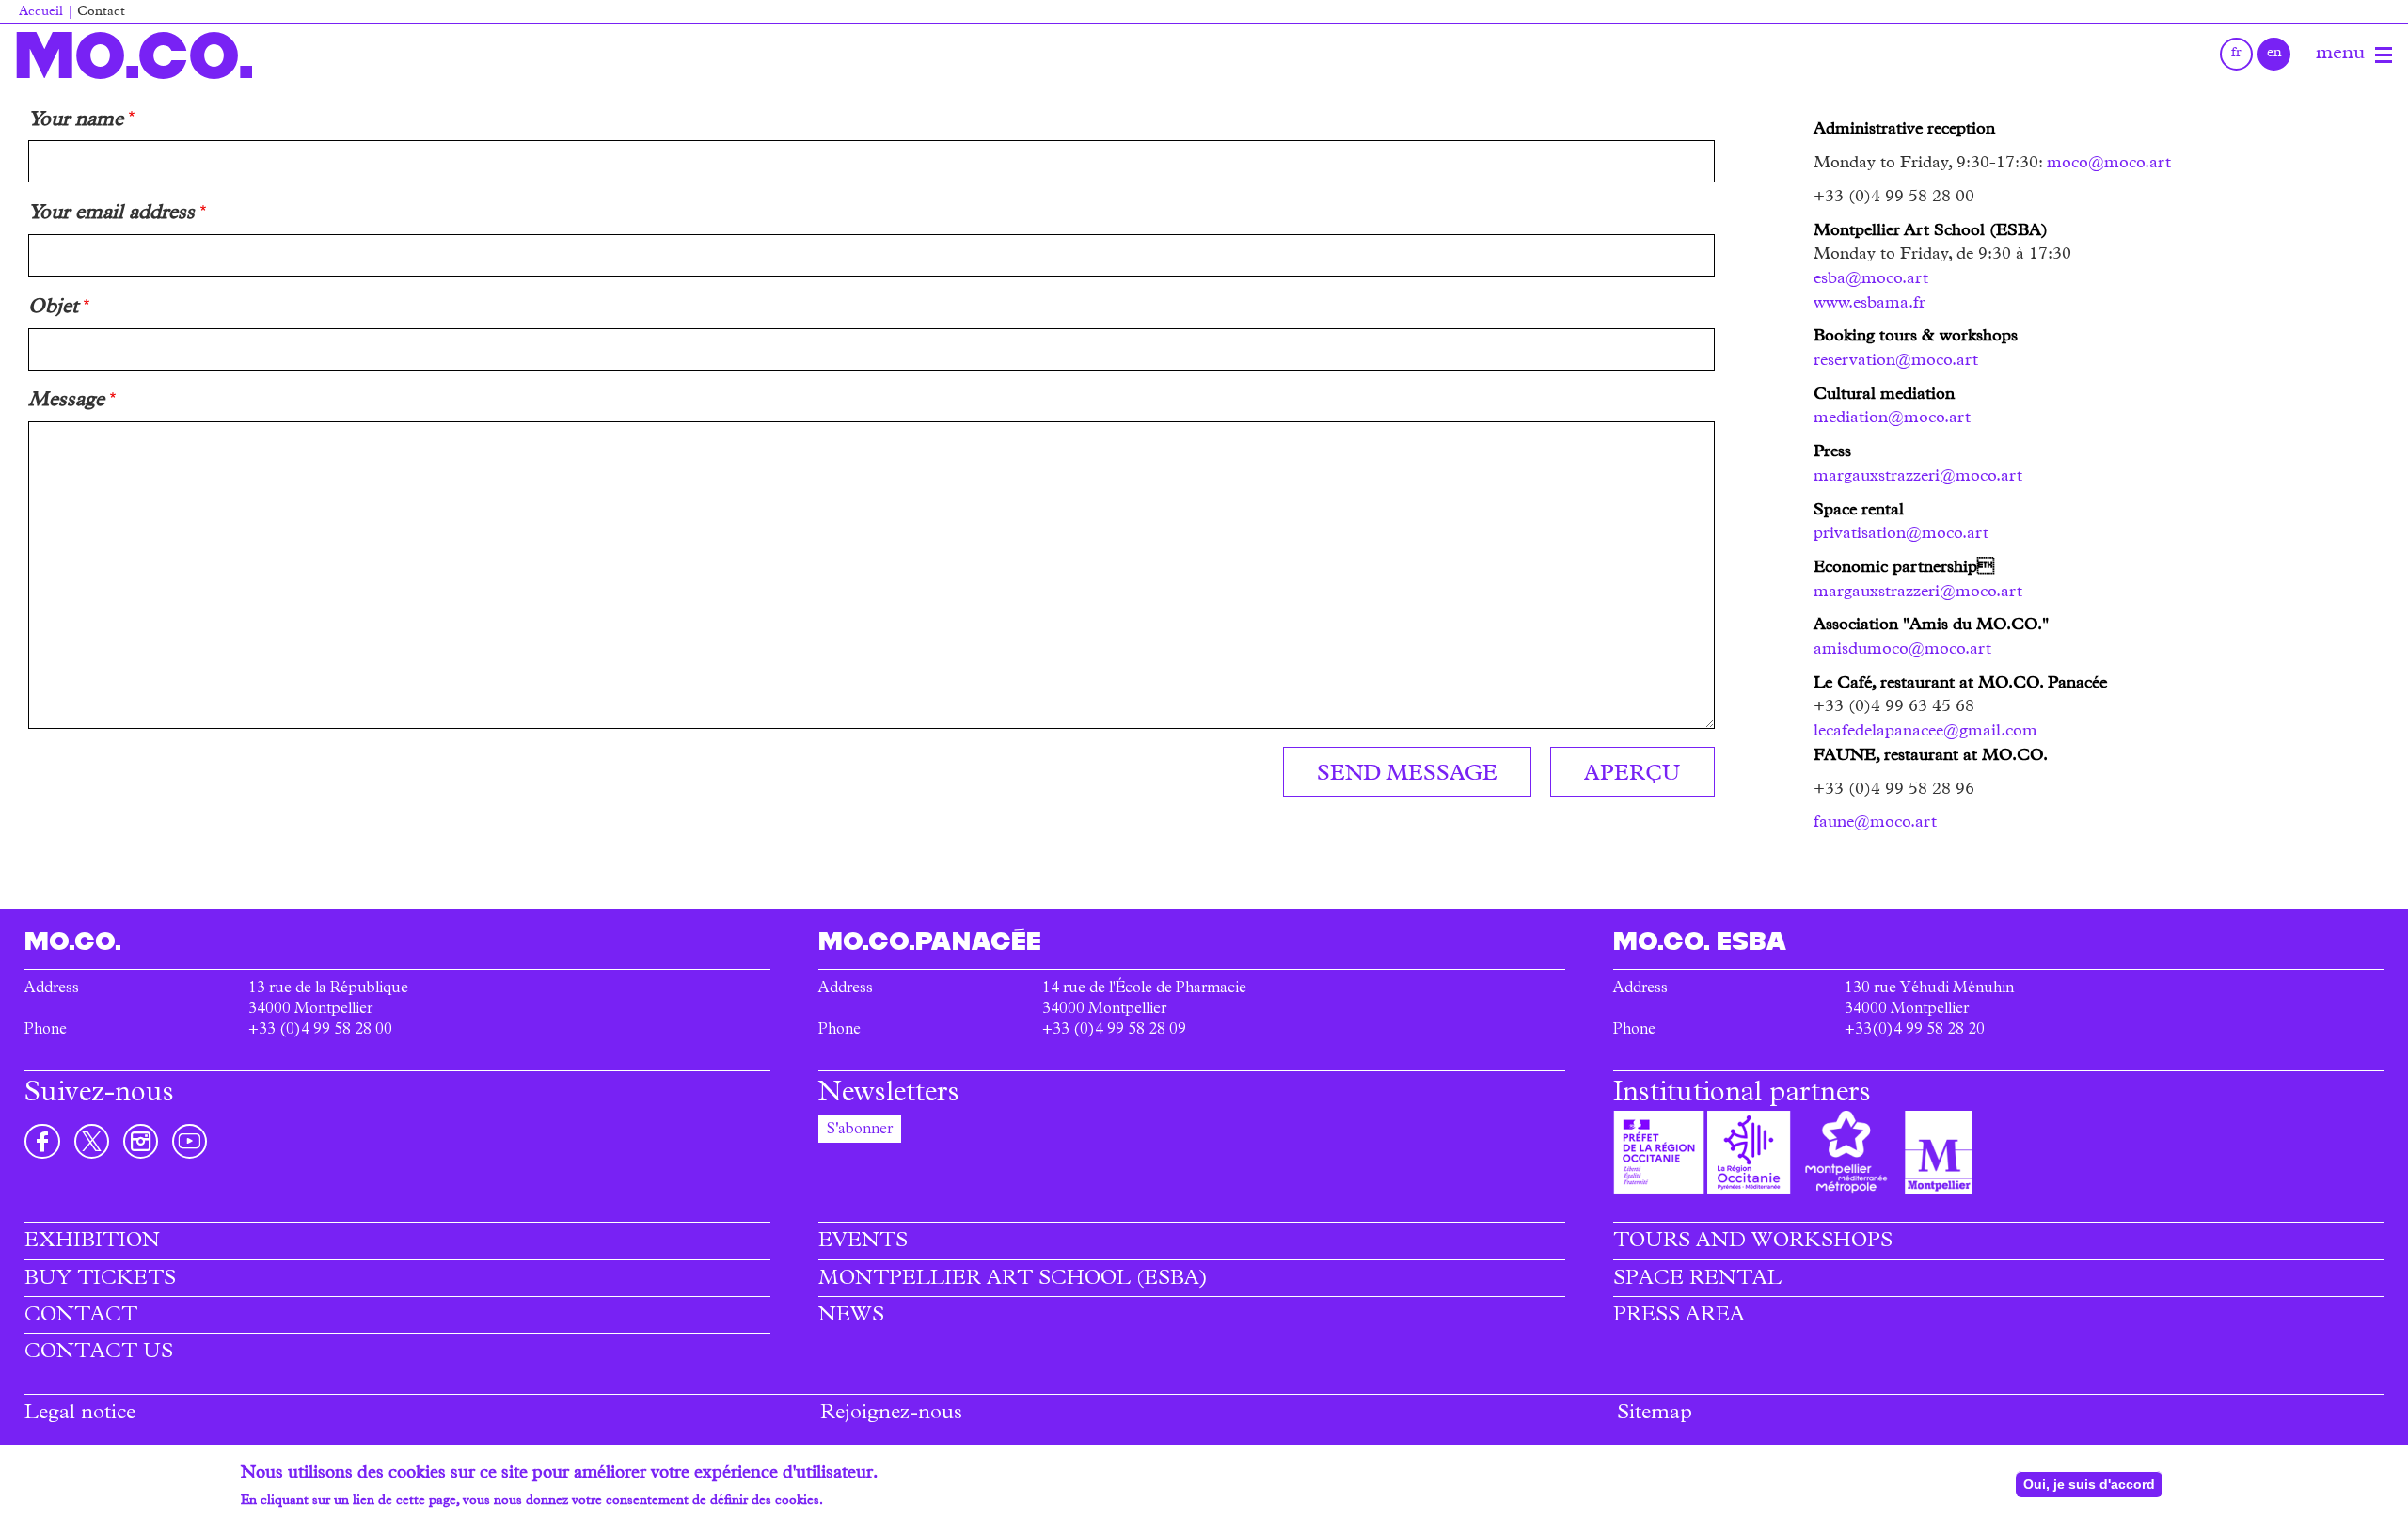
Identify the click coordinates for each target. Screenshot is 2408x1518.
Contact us (99, 1353)
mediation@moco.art (1892, 419)
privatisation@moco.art (1901, 534)
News (851, 1317)
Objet (53, 308)
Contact (81, 1317)
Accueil (41, 13)
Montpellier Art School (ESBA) (1013, 1280)
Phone (46, 1031)
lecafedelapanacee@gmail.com (1925, 732)
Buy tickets (100, 1280)
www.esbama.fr (1869, 304)
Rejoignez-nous (891, 1415)
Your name (76, 121)
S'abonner (860, 1131)
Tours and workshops (1753, 1242)
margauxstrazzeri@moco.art (1918, 477)
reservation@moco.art (1896, 361)
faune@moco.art (1875, 823)
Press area (1679, 1317)
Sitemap (1655, 1415)
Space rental (1697, 1280)
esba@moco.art (1871, 279)
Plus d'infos (861, 1501)
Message (66, 402)
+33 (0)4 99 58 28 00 (320, 1031)
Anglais (2274, 54)
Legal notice (80, 1415)
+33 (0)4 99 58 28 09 (1114, 1031)
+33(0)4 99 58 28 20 (1915, 1031)
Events (863, 1242)
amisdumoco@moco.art (1902, 650)
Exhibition (92, 1242)
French (2236, 54)
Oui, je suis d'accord (2089, 1484)
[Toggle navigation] (2384, 55)
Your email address (111, 214)
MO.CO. (134, 55)
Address (52, 989)
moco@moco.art (2109, 164)
